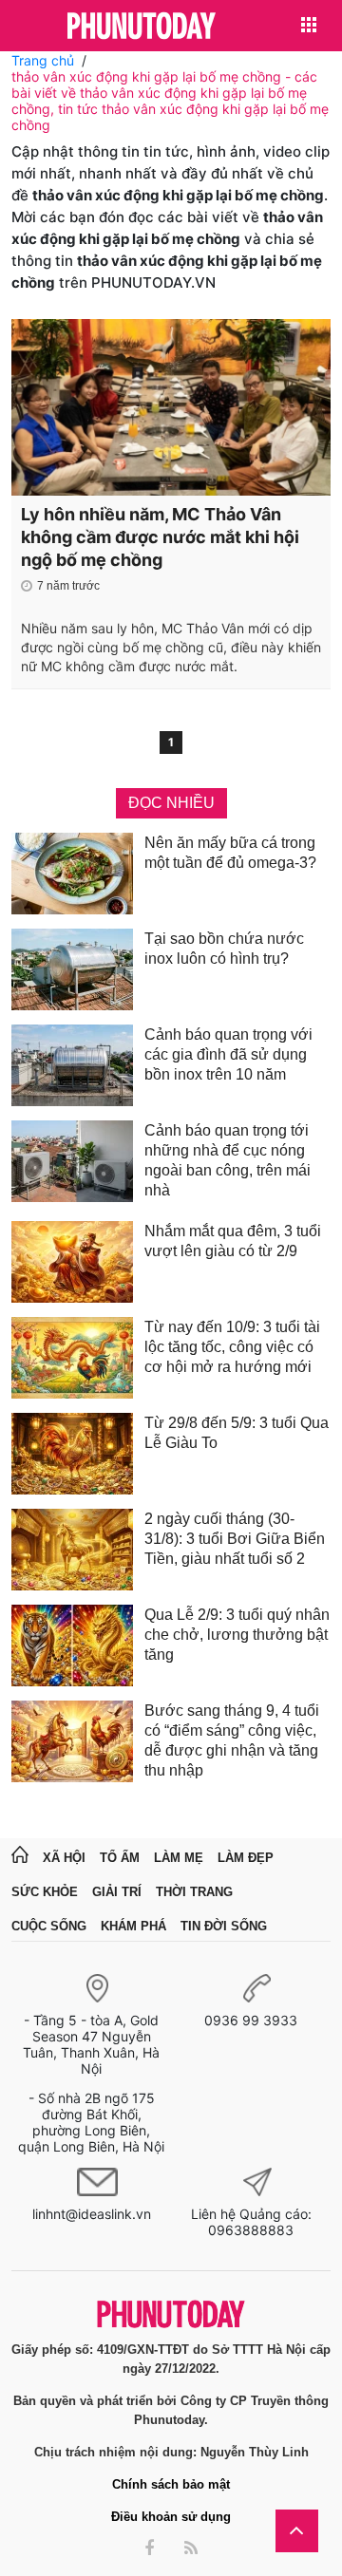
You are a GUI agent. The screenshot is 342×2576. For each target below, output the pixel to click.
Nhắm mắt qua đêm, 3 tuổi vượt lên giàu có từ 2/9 (233, 1241)
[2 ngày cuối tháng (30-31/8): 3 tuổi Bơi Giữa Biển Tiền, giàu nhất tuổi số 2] (72, 1550)
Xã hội (64, 1858)
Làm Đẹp (246, 1858)
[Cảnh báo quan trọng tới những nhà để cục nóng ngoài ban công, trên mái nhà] (72, 1164)
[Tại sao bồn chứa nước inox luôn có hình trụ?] (72, 969)
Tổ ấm (120, 1858)
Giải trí (117, 1892)
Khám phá (133, 1926)
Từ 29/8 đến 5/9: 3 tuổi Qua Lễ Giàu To (237, 1433)
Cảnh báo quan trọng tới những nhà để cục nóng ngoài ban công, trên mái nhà (228, 1160)
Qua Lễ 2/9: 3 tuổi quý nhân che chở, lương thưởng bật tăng (237, 1635)
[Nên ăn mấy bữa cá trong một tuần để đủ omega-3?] (72, 874)
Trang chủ (43, 60)
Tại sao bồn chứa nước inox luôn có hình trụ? (224, 949)
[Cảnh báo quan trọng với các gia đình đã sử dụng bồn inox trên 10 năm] (72, 1065)
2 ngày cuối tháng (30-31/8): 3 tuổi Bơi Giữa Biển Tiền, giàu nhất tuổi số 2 (235, 1539)
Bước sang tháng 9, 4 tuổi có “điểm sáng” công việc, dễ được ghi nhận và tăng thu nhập (232, 1740)
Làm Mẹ (179, 1858)
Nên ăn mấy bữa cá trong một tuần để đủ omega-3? (230, 853)
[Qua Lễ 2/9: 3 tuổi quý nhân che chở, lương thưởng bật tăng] (72, 1645)
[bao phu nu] (142, 27)
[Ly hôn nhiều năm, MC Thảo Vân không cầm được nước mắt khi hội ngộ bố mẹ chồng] (171, 407)
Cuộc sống (49, 1926)
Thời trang (194, 1892)
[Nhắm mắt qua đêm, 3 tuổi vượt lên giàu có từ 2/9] (72, 1262)
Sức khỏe (45, 1892)
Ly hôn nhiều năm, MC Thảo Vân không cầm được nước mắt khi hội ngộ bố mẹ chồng (160, 537)
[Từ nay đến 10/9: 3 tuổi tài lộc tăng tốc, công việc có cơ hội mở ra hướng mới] (72, 1358)
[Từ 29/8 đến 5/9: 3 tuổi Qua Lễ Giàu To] (72, 1454)
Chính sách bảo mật (171, 2484)
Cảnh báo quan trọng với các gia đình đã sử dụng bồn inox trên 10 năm (228, 1054)
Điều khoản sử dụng (171, 2517)
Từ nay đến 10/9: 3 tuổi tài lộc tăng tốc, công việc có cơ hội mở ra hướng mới (232, 1347)
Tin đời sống (224, 1926)
